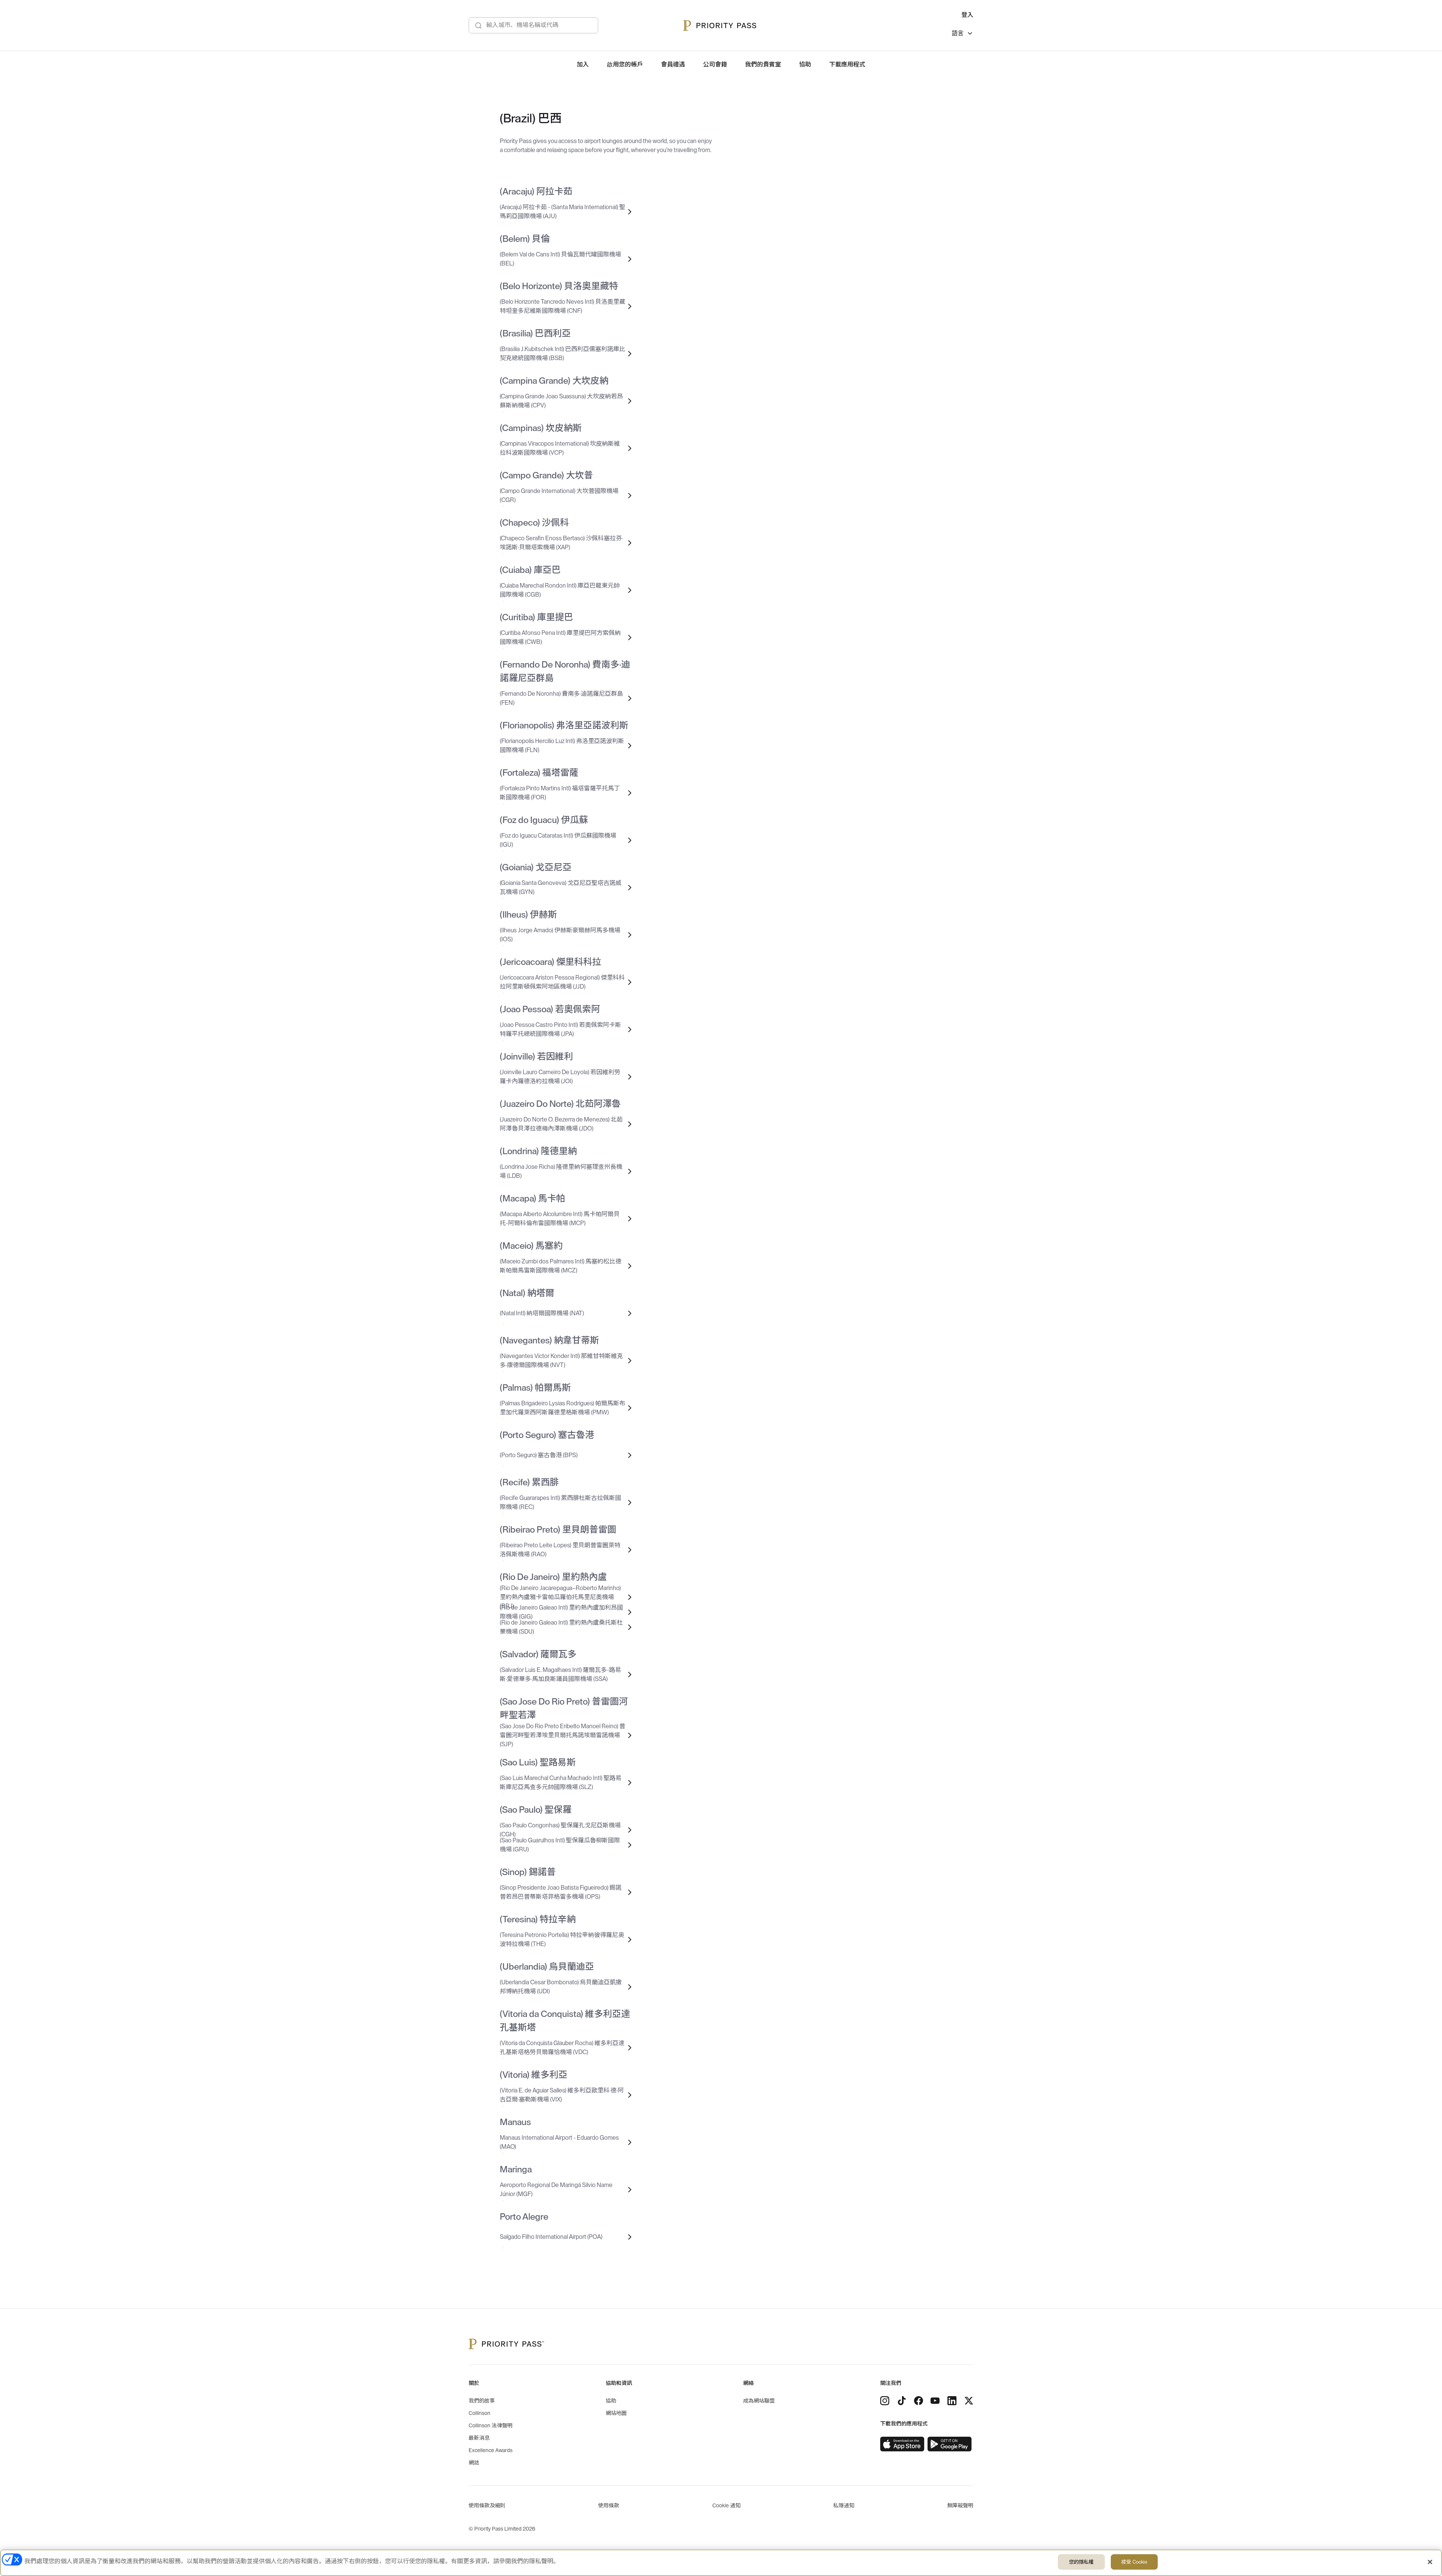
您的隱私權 (1081, 2562)
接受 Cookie (1134, 2562)
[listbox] (962, 34)
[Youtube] (935, 2401)
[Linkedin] (952, 2401)
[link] (902, 2444)
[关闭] (1430, 2562)
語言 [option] (958, 33)
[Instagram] (885, 2401)
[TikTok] (902, 2401)
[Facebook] (919, 2401)
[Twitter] (969, 2401)
